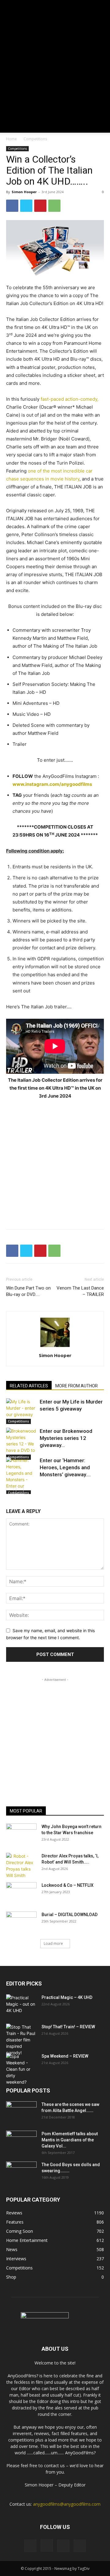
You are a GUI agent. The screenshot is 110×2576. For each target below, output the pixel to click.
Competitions (35, 139)
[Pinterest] (40, 206)
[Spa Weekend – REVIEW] (21, 2069)
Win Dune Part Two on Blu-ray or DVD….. (28, 1291)
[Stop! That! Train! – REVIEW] (21, 2040)
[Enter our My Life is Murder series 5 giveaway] (21, 1411)
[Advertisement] (55, 58)
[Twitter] (26, 206)
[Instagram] (47, 2545)
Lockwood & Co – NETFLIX (68, 1885)
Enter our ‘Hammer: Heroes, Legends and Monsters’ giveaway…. (65, 1467)
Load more (53, 1943)
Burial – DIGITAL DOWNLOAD (70, 1915)
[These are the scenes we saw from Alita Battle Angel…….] (21, 2112)
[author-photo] (55, 1347)
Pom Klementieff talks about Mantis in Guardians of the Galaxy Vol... (70, 2140)
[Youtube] (80, 2546)
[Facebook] (12, 206)
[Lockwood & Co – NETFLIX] (21, 1893)
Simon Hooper (24, 192)
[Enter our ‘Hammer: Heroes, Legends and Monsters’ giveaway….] (21, 1476)
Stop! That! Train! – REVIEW (68, 2027)
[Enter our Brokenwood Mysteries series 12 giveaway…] (21, 1444)
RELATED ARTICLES (29, 1386)
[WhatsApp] (54, 206)
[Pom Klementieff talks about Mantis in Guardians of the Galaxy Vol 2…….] (21, 2141)
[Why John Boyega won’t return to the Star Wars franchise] (21, 1834)
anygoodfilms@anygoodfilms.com (67, 2504)
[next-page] (20, 1490)
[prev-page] (10, 1490)
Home (11, 139)
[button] (10, 124)
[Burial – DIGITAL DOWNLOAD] (21, 1922)
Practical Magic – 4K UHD (67, 1997)
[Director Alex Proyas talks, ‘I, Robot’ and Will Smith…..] (21, 1866)
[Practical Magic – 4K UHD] (21, 2005)
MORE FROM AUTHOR (77, 1386)
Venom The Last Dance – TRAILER (80, 1291)
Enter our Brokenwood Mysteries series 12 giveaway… (66, 1438)
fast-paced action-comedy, (70, 399)
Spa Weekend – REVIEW (65, 2056)
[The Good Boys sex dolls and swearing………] (21, 2172)
